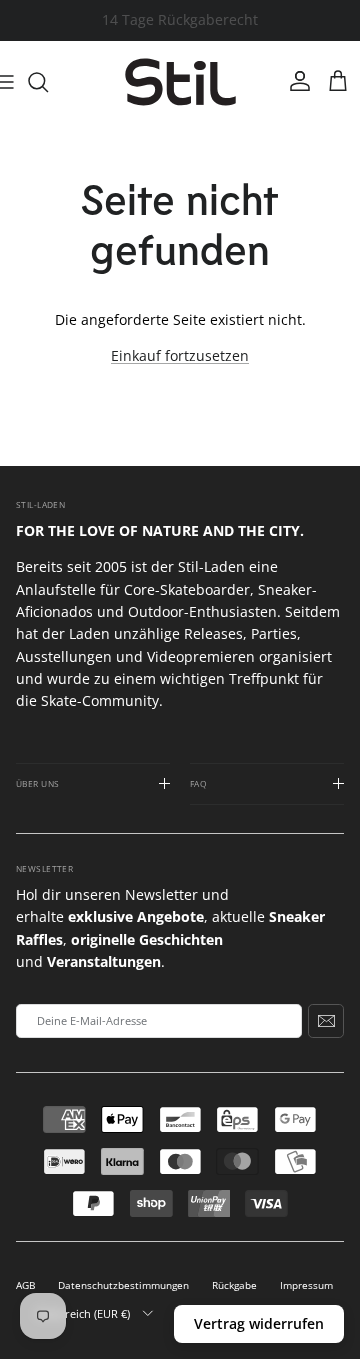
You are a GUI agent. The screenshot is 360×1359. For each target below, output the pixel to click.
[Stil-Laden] (180, 82)
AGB (25, 1285)
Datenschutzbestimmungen (123, 1285)
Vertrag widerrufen (259, 1323)
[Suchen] (48, 82)
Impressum (306, 1285)
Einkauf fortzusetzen (180, 355)
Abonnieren (326, 1021)
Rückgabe (234, 1285)
